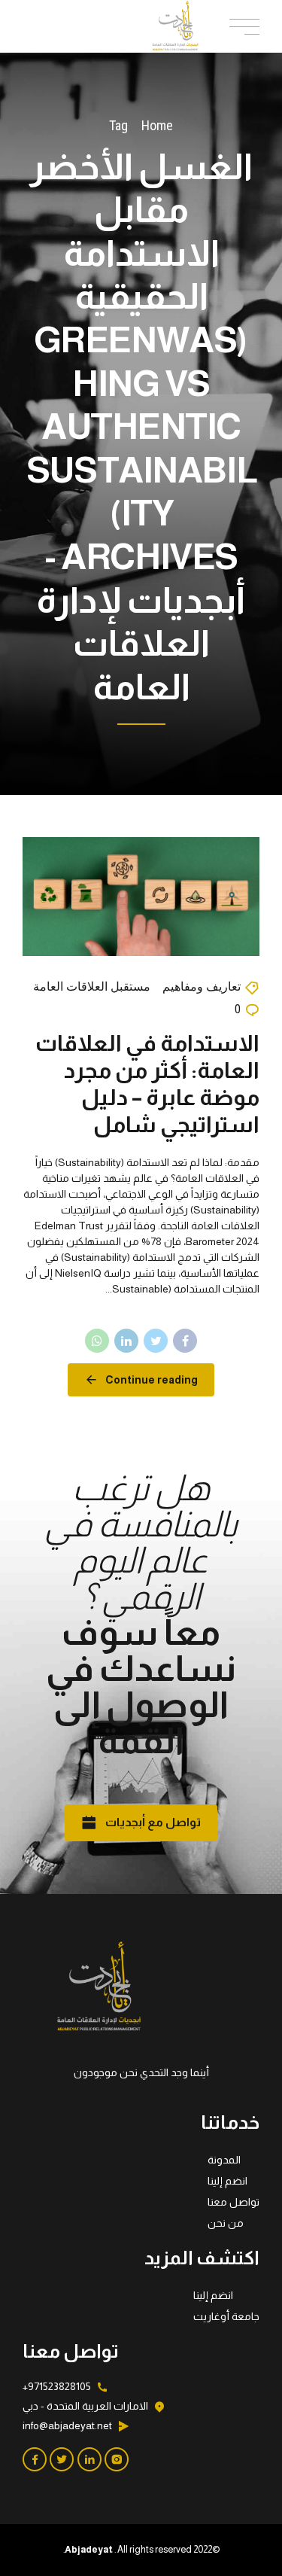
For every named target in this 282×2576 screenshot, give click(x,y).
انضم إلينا (227, 2181)
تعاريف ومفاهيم (202, 987)
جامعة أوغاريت (226, 2316)
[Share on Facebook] (185, 1341)
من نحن (226, 2223)
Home (157, 125)
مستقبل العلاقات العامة (92, 987)
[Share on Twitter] (156, 1341)
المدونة (224, 2160)
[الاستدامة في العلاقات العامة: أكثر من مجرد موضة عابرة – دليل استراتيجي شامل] (141, 897)
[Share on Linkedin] (126, 1341)
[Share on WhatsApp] (97, 1341)
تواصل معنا (233, 2202)
